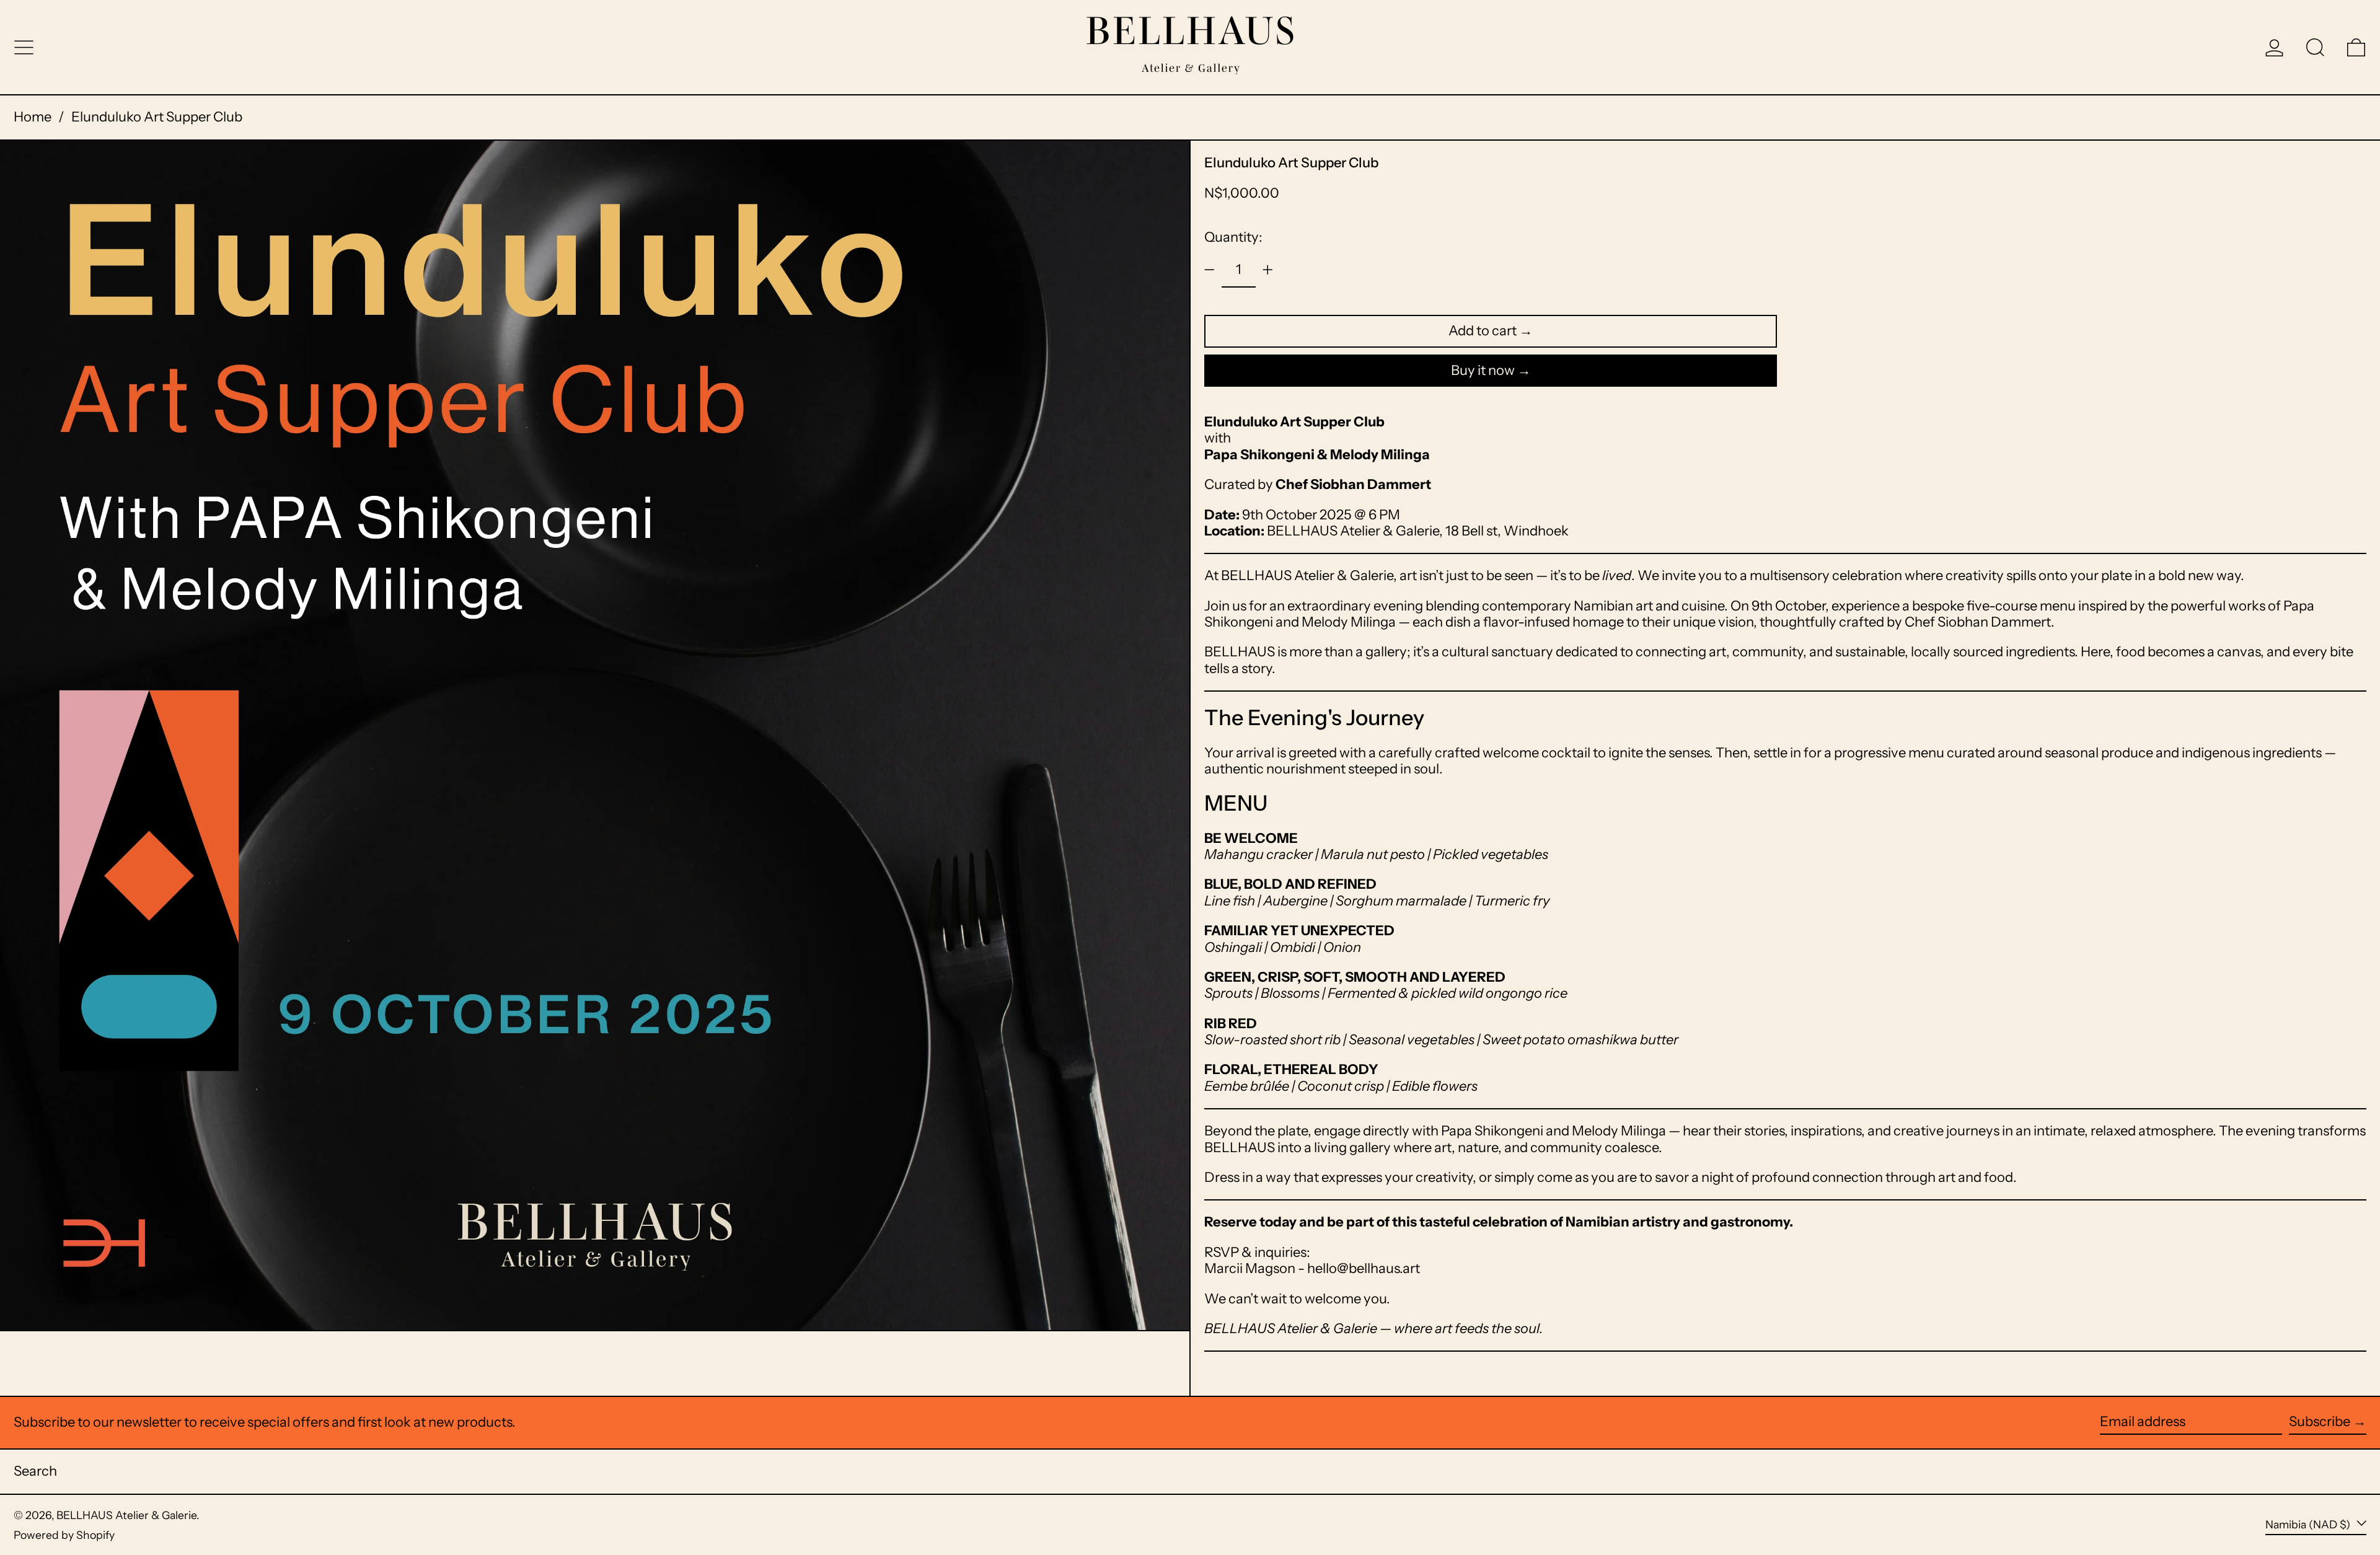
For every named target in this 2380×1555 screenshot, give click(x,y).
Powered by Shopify (64, 1535)
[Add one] (1268, 270)
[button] (2315, 47)
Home (33, 117)
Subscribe (2320, 1421)
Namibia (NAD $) (2309, 1524)
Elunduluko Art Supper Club (157, 117)
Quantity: (1233, 237)
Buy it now (1483, 370)
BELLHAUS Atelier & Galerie (126, 1515)
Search (35, 1471)
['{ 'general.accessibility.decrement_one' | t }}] (1210, 270)
